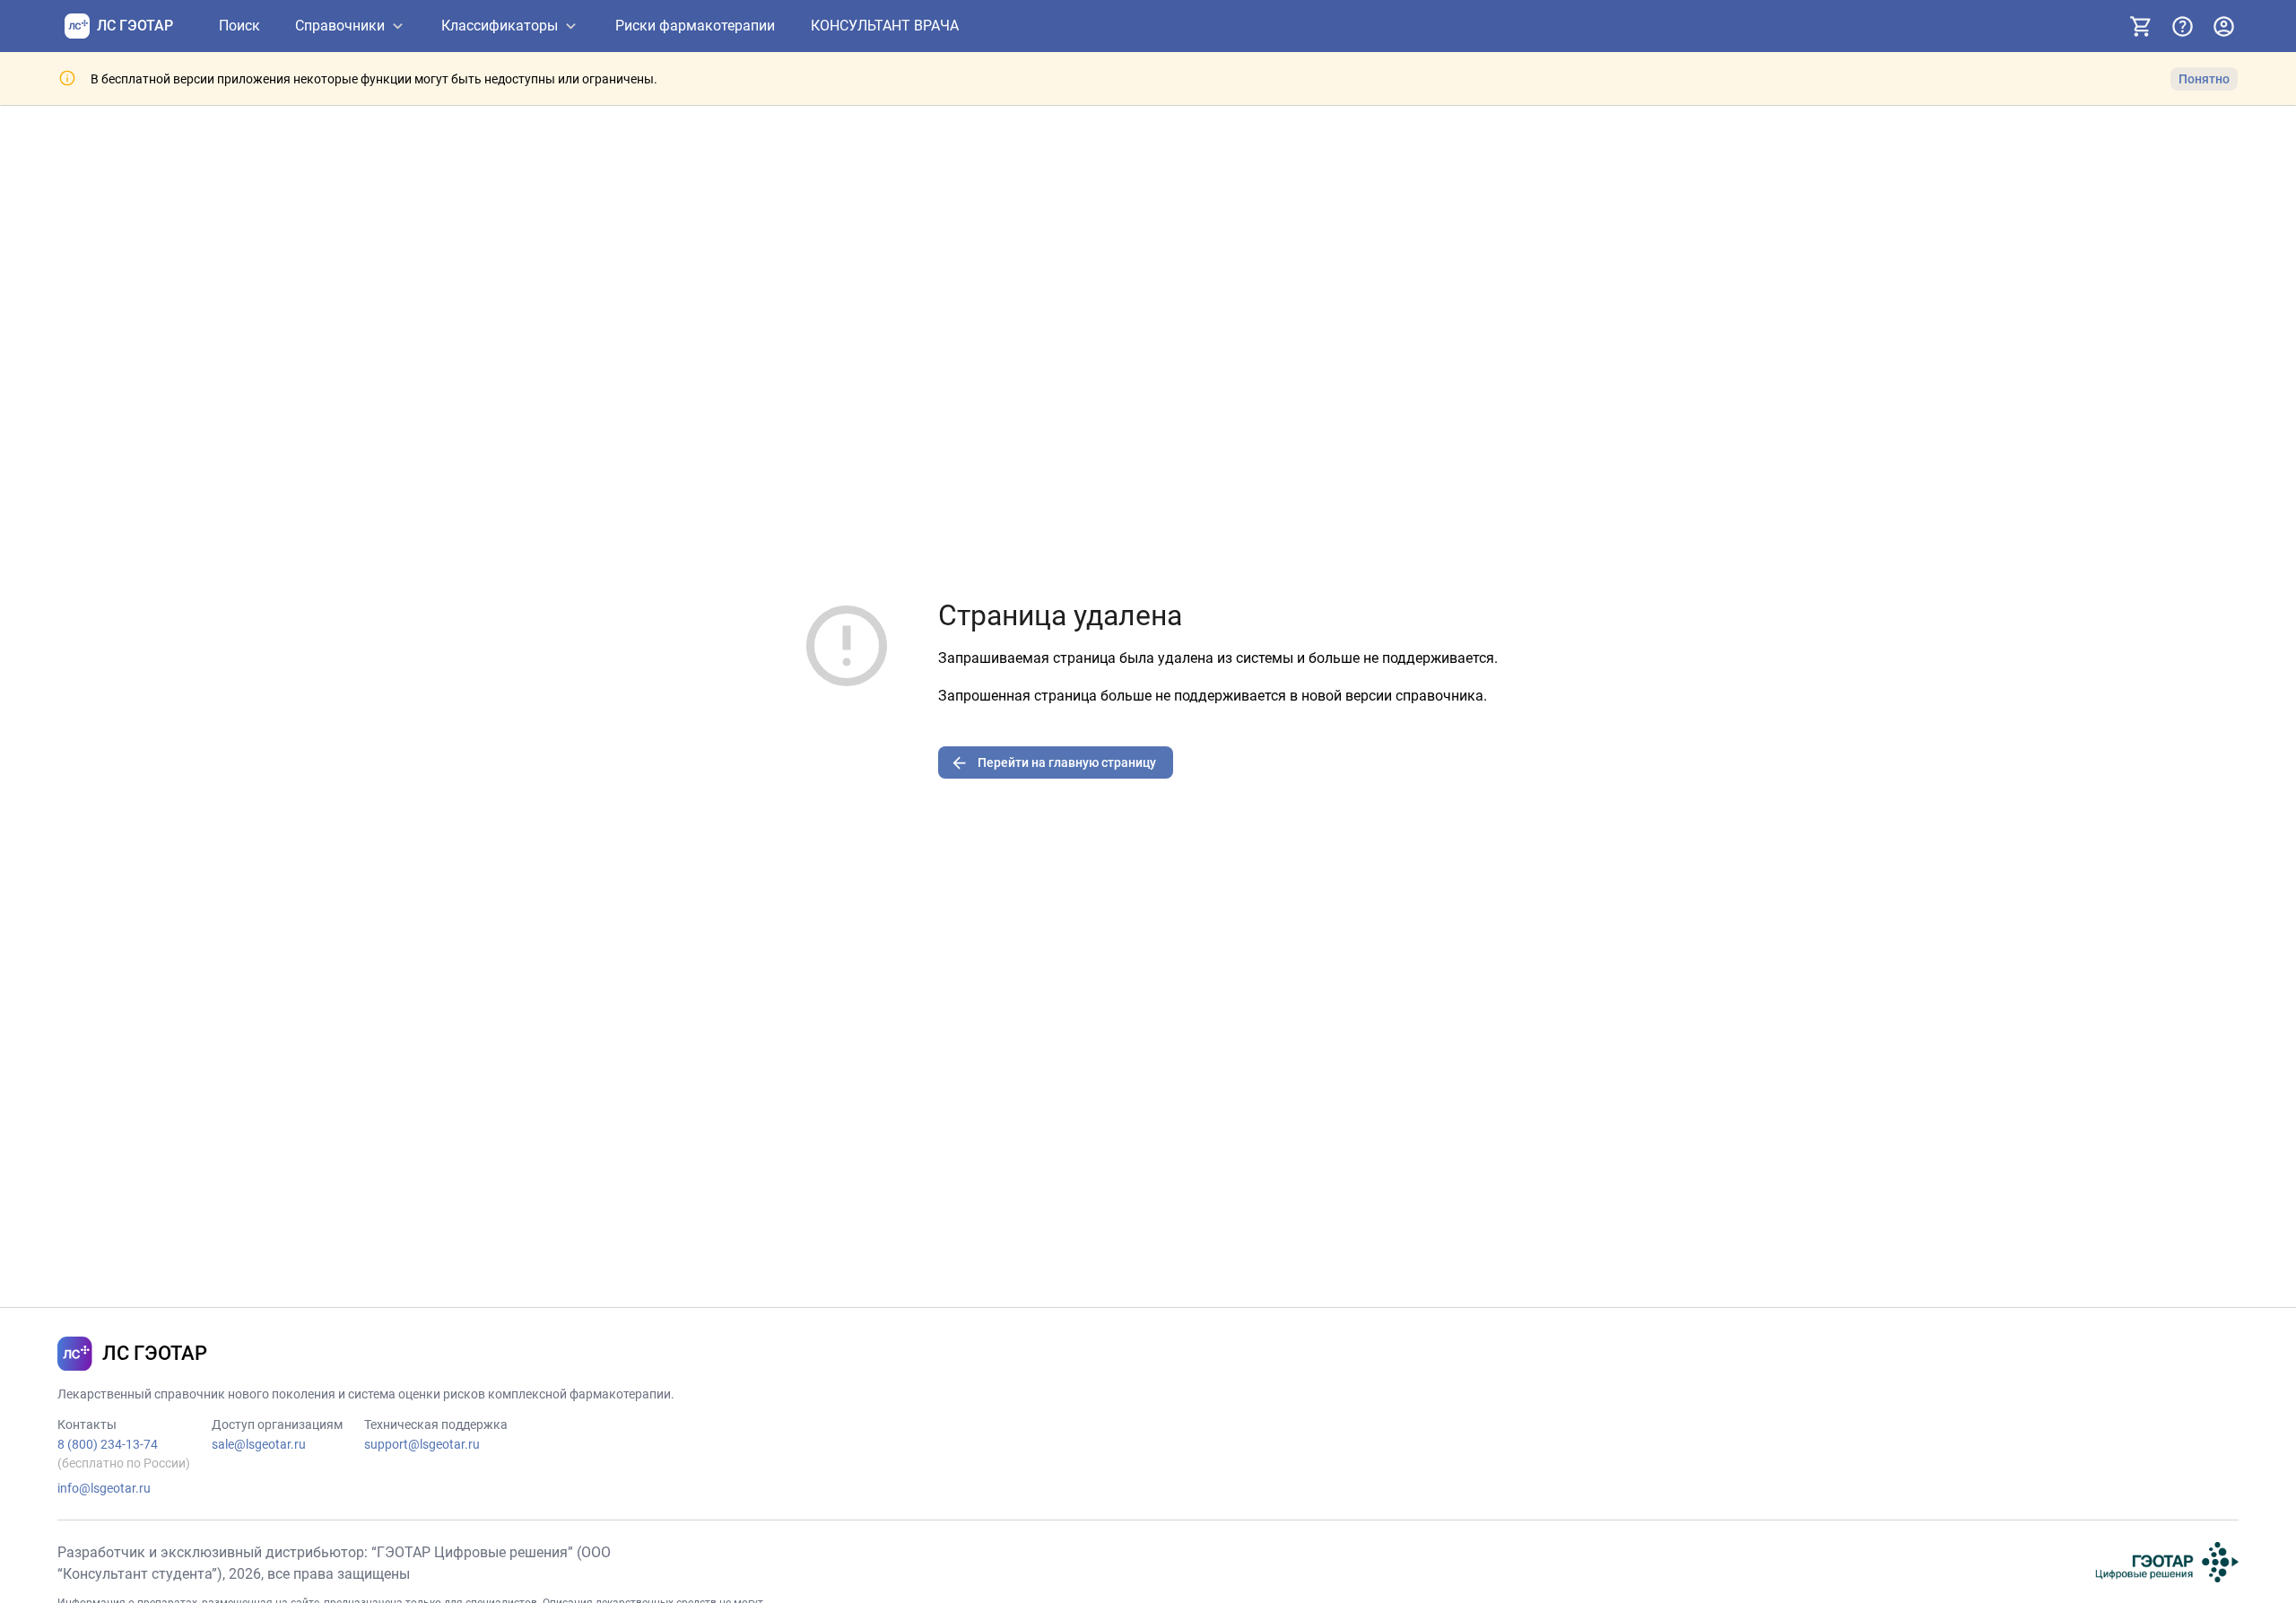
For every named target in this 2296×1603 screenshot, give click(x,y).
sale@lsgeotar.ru (259, 1444)
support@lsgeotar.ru (422, 1444)
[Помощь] (2182, 26)
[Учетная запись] (2223, 26)
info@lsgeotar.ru (104, 1488)
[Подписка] (2141, 26)
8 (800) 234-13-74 (108, 1444)
